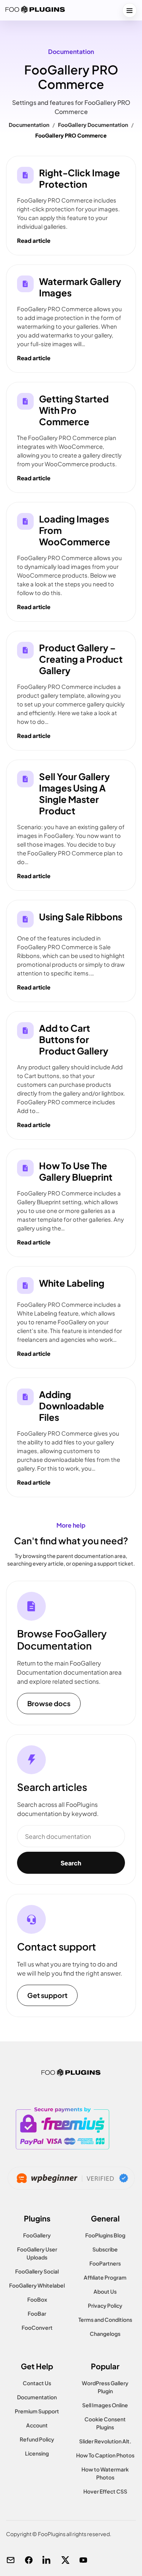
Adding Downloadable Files (72, 1406)
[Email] (11, 2560)
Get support (47, 1995)
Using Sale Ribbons (81, 917)
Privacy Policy (105, 2305)
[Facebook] (29, 2560)
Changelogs (105, 2334)
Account (37, 2425)
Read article (34, 240)
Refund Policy (37, 2439)
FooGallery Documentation (93, 125)
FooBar (37, 2313)
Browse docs (49, 1703)
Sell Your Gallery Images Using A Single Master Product (74, 793)
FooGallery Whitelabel (37, 2285)
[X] (65, 2560)
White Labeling (72, 1283)
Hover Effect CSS (105, 2491)
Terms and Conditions (105, 2320)
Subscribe (105, 2249)
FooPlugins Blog (105, 2235)
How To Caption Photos (105, 2455)
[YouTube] (83, 2560)
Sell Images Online (105, 2405)
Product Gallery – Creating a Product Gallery (81, 659)
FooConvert (37, 2327)
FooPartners (105, 2263)
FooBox (37, 2299)
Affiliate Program (105, 2277)
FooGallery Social (37, 2271)
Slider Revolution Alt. (105, 2441)
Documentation (29, 125)
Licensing (37, 2453)
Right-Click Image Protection (80, 178)
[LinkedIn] (47, 2560)
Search (71, 1863)
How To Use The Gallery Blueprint (76, 1171)
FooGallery (37, 2235)
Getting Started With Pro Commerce (74, 410)
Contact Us (37, 2383)
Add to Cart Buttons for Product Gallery (74, 1039)
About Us (105, 2291)
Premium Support (37, 2411)
